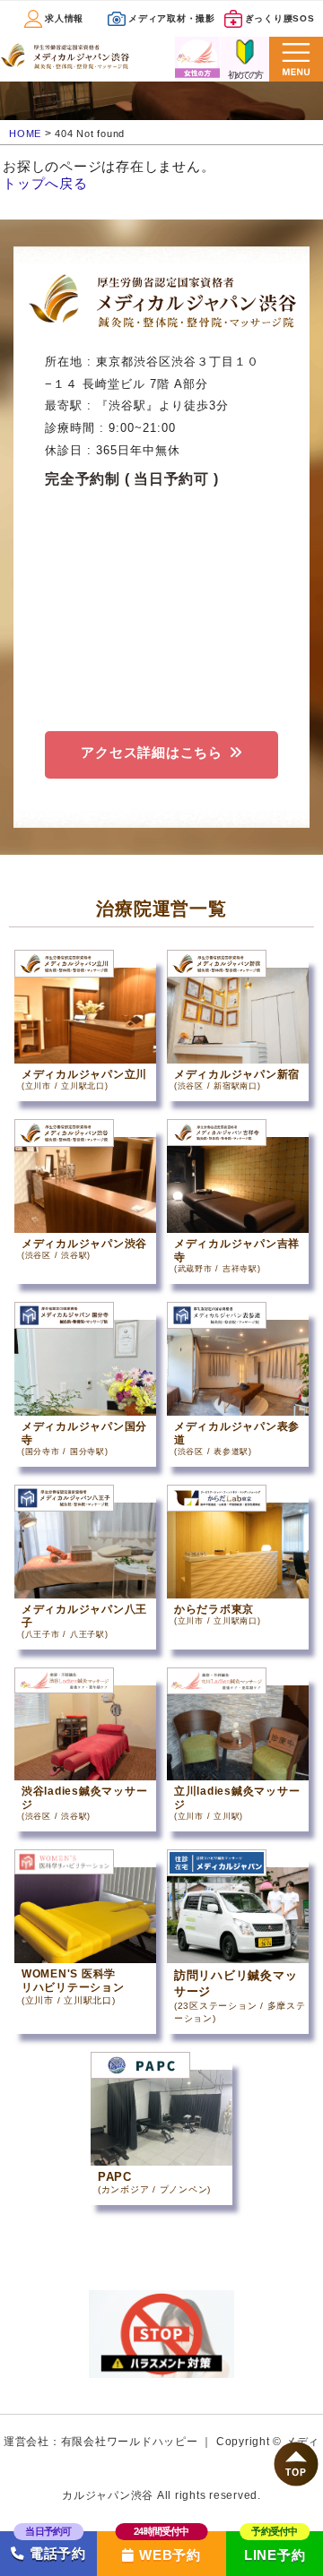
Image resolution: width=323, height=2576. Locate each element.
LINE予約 (275, 2555)
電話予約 (56, 2554)
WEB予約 (170, 2555)
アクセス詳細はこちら (152, 752)
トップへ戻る (45, 183)
